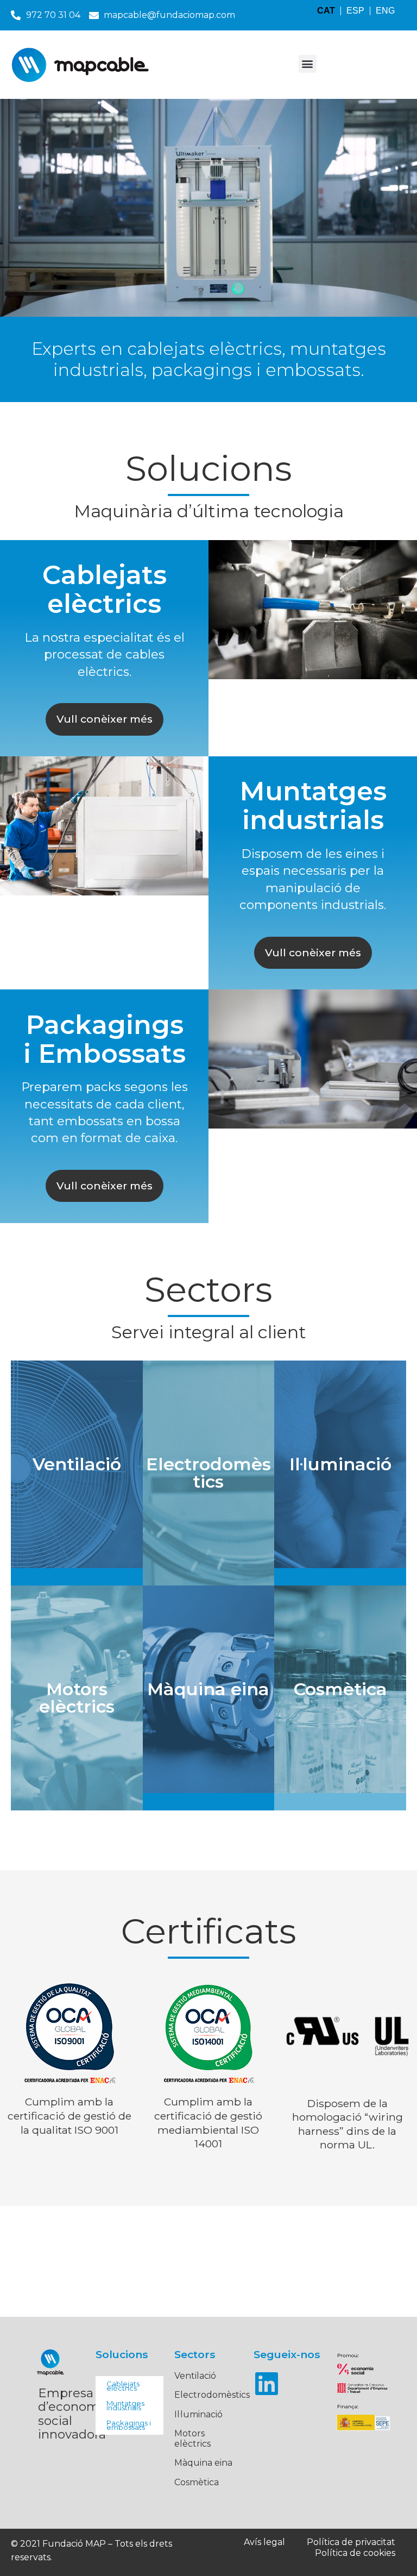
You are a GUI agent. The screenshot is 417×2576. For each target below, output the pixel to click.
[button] (308, 64)
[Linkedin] (267, 2384)
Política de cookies (355, 2553)
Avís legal (264, 2542)
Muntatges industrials (125, 2405)
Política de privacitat (351, 2542)
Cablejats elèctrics (123, 2386)
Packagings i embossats (129, 2425)
